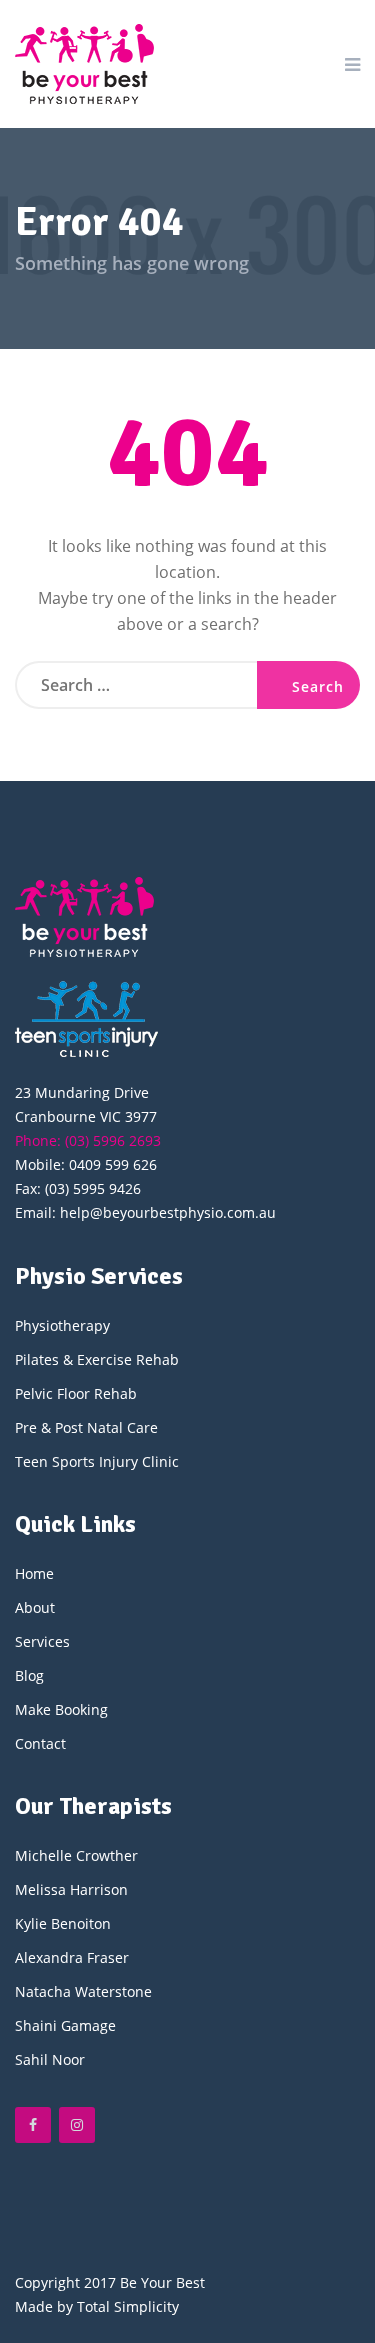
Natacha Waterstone (83, 1991)
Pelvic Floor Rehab (76, 1393)
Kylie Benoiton (63, 1923)
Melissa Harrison (71, 1889)
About (35, 1607)
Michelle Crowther (76, 1855)
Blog (29, 1675)
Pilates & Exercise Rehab (97, 1359)
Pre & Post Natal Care (86, 1427)
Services (42, 1641)
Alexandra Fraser (72, 1957)
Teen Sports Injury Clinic (97, 1461)
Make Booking (61, 1709)
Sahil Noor (50, 2059)
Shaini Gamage (65, 2025)
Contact (40, 1743)
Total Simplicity (128, 2306)
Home (34, 1573)
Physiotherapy (62, 1325)
